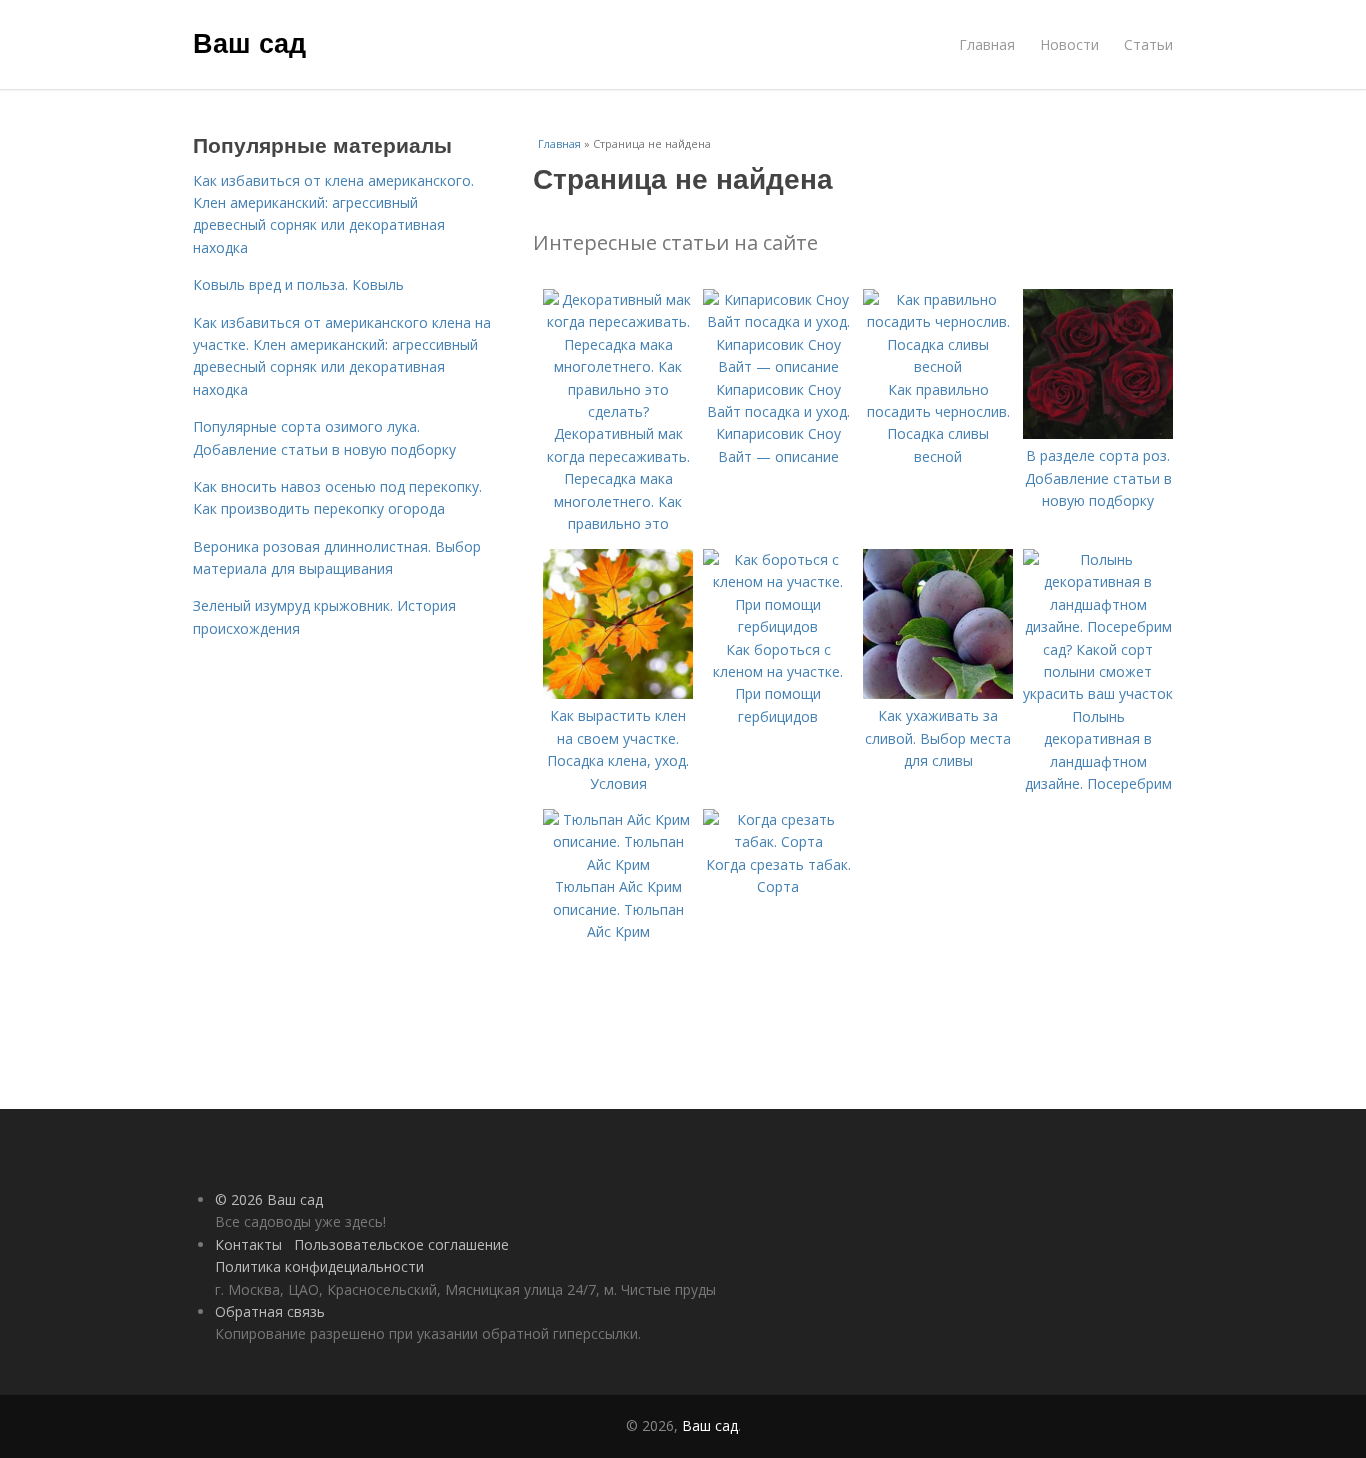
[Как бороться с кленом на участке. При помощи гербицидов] (778, 626)
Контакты (248, 1244)
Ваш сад (249, 42)
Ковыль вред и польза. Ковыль (298, 284)
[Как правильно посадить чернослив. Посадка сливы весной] (938, 366)
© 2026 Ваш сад (269, 1199)
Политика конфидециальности (319, 1266)
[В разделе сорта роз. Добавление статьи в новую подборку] (1098, 433)
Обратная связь (270, 1311)
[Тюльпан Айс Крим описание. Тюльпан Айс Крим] (618, 864)
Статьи (1148, 44)
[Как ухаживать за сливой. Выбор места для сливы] (938, 693)
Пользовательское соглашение (401, 1244)
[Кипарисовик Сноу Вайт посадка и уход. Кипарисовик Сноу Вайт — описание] (778, 366)
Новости (1069, 44)
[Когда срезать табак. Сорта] (778, 841)
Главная (987, 44)
